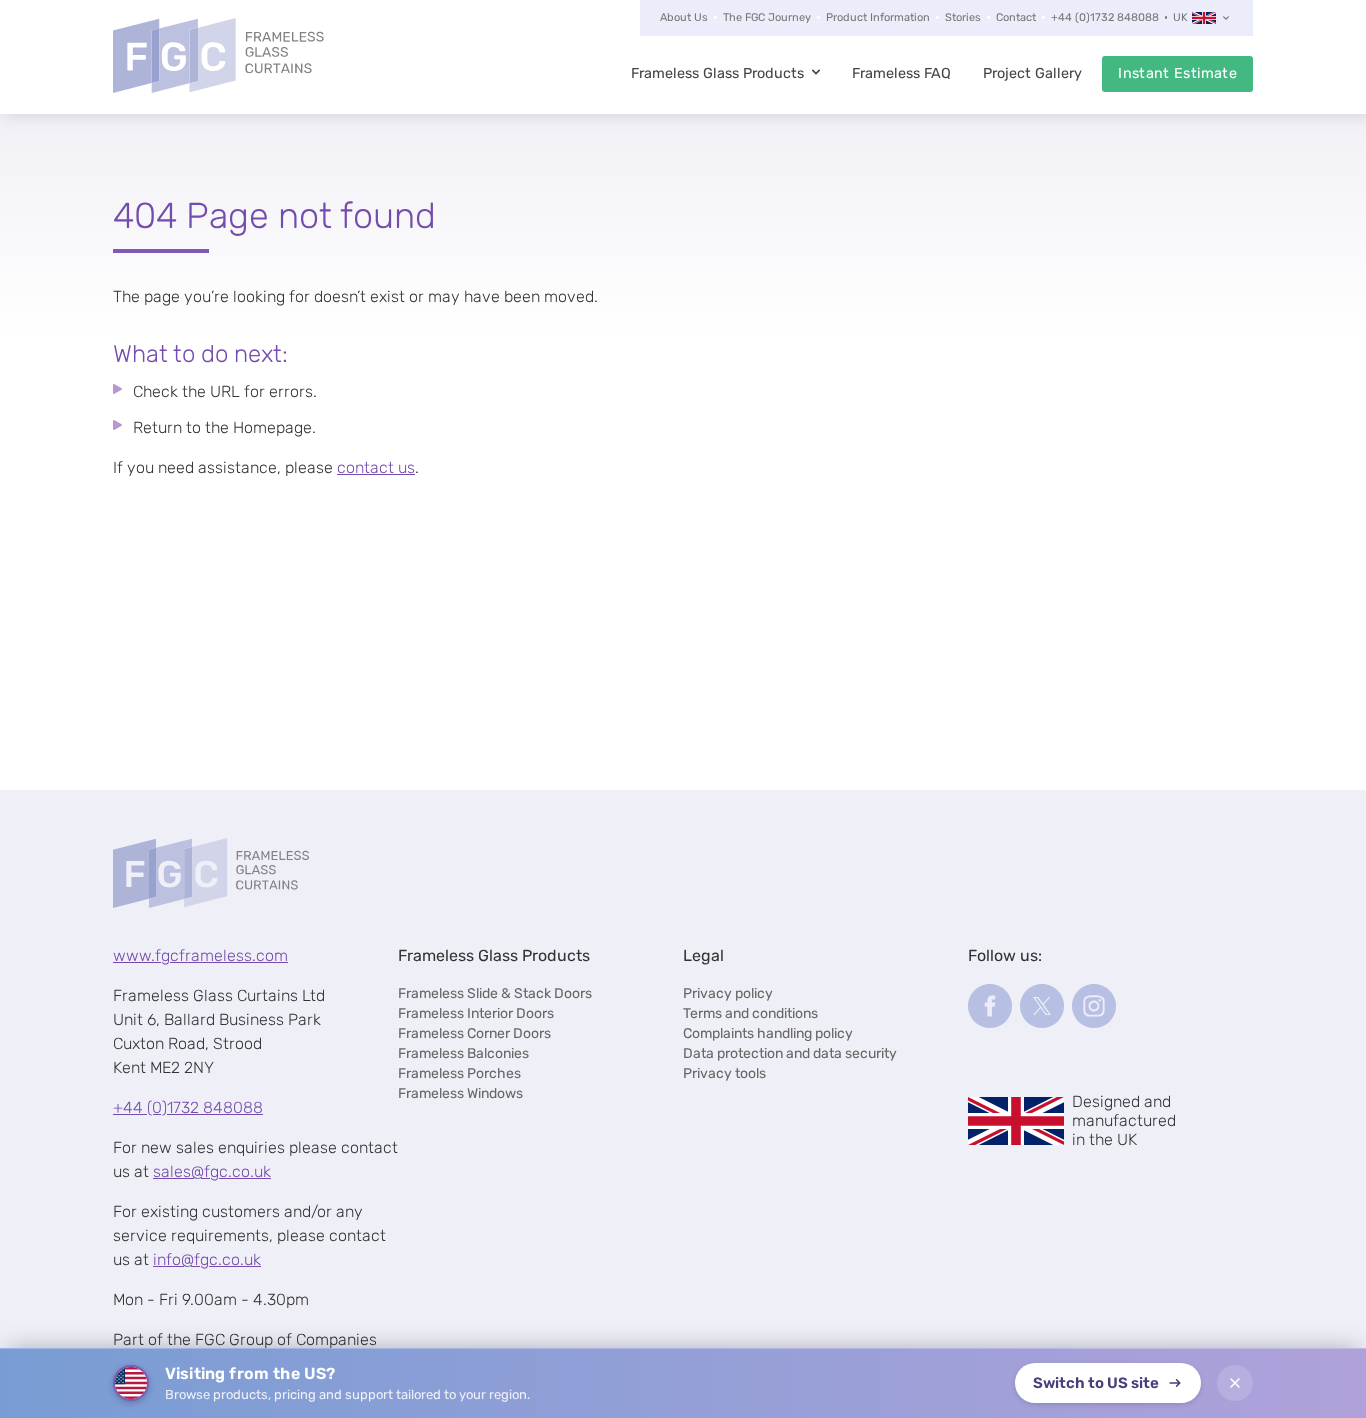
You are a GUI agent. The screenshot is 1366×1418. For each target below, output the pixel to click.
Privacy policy (728, 993)
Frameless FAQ (901, 73)
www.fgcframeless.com (200, 955)
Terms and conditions (750, 1013)
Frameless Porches (459, 1073)
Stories (963, 17)
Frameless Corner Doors (474, 1033)
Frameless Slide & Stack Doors (495, 993)
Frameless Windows (460, 1093)
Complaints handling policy (768, 1033)
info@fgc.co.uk (207, 1259)
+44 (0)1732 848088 (1105, 17)
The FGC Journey (767, 17)
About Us (684, 17)
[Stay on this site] (1235, 1383)
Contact (1016, 17)
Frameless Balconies (463, 1053)
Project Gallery (1032, 73)
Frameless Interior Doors (476, 1013)
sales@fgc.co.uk (212, 1171)
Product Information (878, 17)
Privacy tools (724, 1073)
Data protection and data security (790, 1053)
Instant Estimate (1177, 73)
